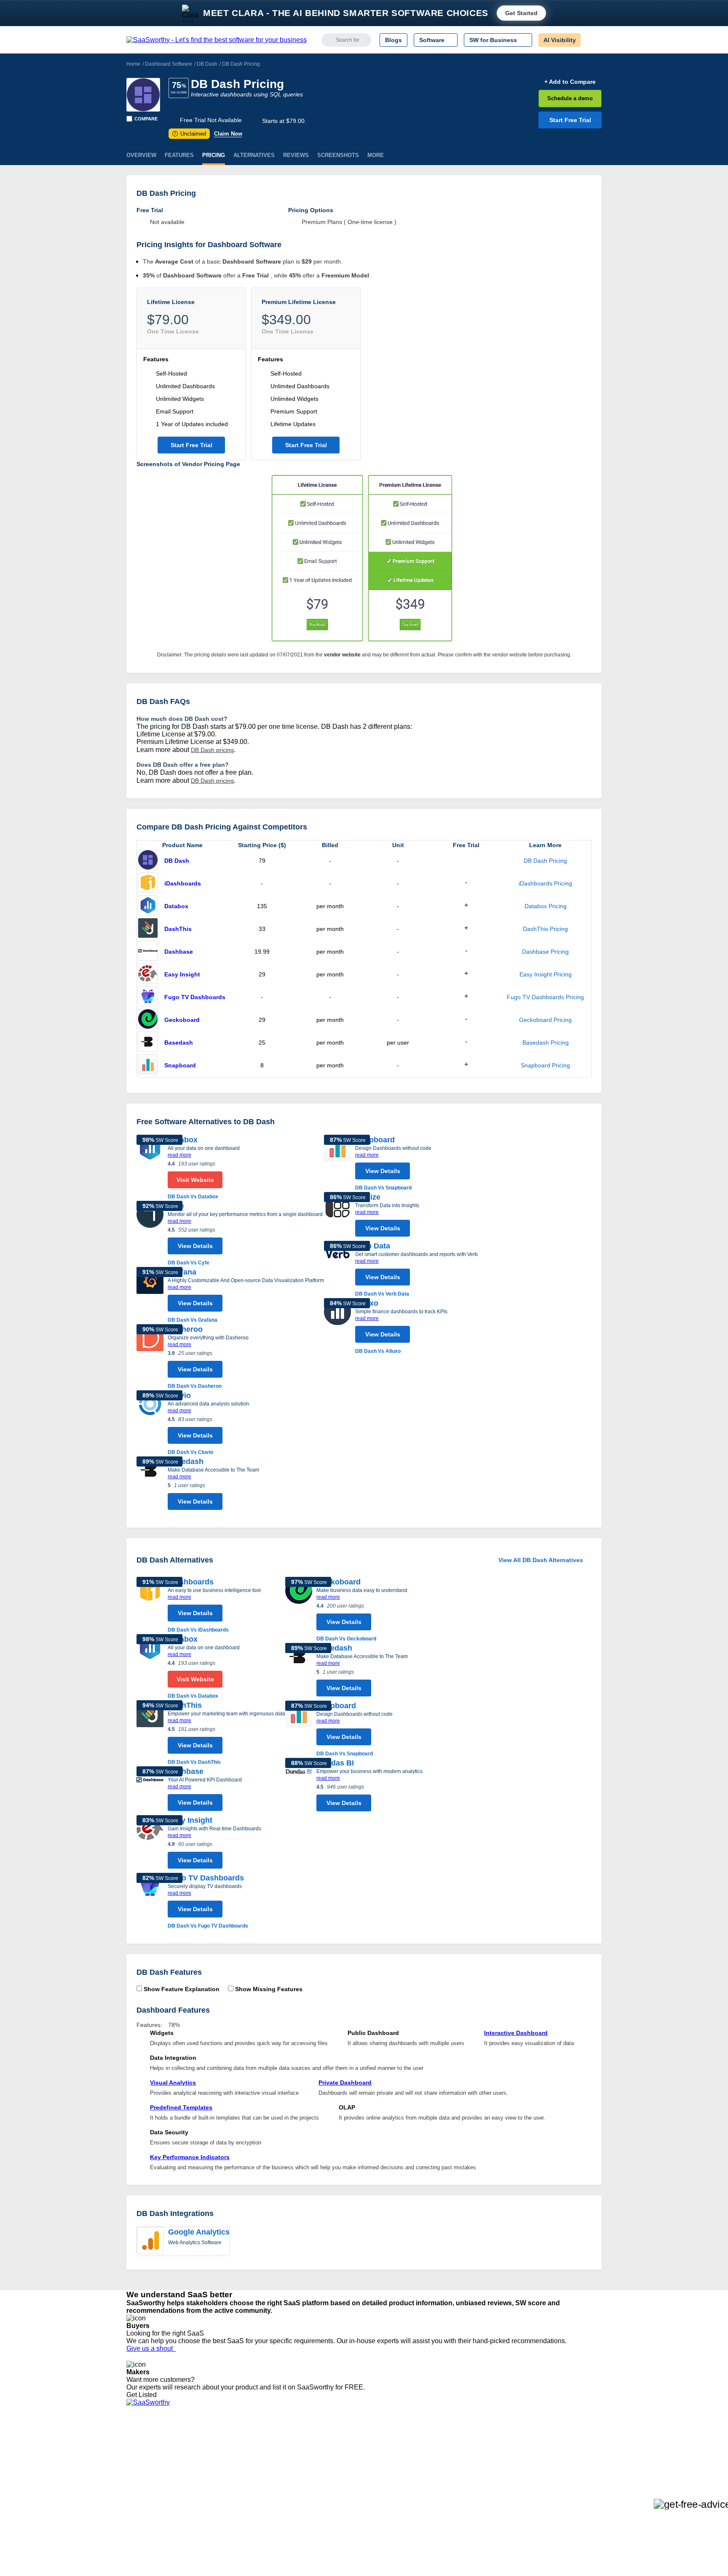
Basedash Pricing (546, 1043)
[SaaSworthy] (217, 40)
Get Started (521, 13)
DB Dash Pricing (545, 861)
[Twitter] (558, 2450)
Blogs (393, 40)
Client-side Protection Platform (356, 2472)
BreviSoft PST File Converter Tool (270, 2487)
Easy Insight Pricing (546, 974)
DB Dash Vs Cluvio (190, 1452)
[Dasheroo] (150, 1357)
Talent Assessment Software (353, 2495)
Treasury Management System (356, 2502)
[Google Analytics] (150, 2241)
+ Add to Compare (570, 82)
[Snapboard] (148, 1065)
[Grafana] (150, 1296)
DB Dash (207, 64)
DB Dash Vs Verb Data (382, 1294)
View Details (195, 1246)
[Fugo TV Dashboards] (148, 997)
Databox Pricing (546, 906)
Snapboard (180, 1065)
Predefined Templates (181, 2107)
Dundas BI (335, 1763)
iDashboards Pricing (545, 883)
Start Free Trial (570, 120)
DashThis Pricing (545, 929)
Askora (235, 2502)
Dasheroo (185, 1329)
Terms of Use (207, 2449)
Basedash (179, 1043)
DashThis (178, 929)
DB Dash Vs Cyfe (189, 1263)
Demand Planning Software (352, 2442)
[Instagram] (567, 2450)
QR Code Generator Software (355, 2464)
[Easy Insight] (148, 974)
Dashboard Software (169, 64)
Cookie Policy (207, 2457)
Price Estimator (147, 2457)
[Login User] (591, 40)
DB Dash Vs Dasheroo (195, 1386)
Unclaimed (190, 134)
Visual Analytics (173, 2083)
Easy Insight (182, 974)
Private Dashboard (345, 2083)
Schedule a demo (570, 98)
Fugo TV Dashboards (195, 997)
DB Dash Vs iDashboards (198, 1630)
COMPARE (146, 119)
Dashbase (179, 952)
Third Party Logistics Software (355, 2449)
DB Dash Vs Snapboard (383, 1188)
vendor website (342, 655)
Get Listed (143, 2395)
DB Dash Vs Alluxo (378, 1351)
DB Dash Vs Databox (193, 1197)
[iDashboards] (148, 883)
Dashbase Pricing (545, 952)
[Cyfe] (150, 1234)
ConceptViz (241, 2510)
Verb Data (373, 1246)
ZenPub (236, 2449)
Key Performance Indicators (190, 2157)
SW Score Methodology (158, 2487)
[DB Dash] (143, 95)
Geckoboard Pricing (545, 1020)
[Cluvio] (150, 1423)
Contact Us (141, 2502)
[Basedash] (148, 1043)
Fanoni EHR (242, 2464)
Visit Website (195, 1180)
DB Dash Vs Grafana (193, 1320)
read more (179, 1155)
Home (133, 64)
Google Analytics (199, 2232)
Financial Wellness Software (353, 2510)
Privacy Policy (207, 2442)
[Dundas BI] (299, 1787)
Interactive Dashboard (516, 2033)
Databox (176, 906)
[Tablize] (337, 1216)
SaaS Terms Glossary (155, 2495)
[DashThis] (148, 929)
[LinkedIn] (562, 2450)
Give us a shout (151, 2348)
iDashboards (183, 883)
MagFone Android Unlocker (262, 2457)
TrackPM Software (250, 2442)
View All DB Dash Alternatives (541, 1560)
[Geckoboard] (148, 1020)
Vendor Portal (145, 2464)
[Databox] (148, 906)
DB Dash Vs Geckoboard (346, 1639)
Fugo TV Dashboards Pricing (545, 997)
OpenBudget (243, 2495)
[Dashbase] (148, 952)
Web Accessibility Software (351, 2487)
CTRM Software (336, 2457)
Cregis (234, 2480)
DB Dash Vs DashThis (194, 1762)
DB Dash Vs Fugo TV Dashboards (208, 1926)
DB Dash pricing (212, 750)
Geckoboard (182, 1020)
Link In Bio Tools (337, 2480)
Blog (132, 2480)
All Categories (145, 2449)
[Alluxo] (337, 1327)
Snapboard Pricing (545, 1065)
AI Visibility (560, 40)
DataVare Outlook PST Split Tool (269, 2472)
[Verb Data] (337, 1269)
